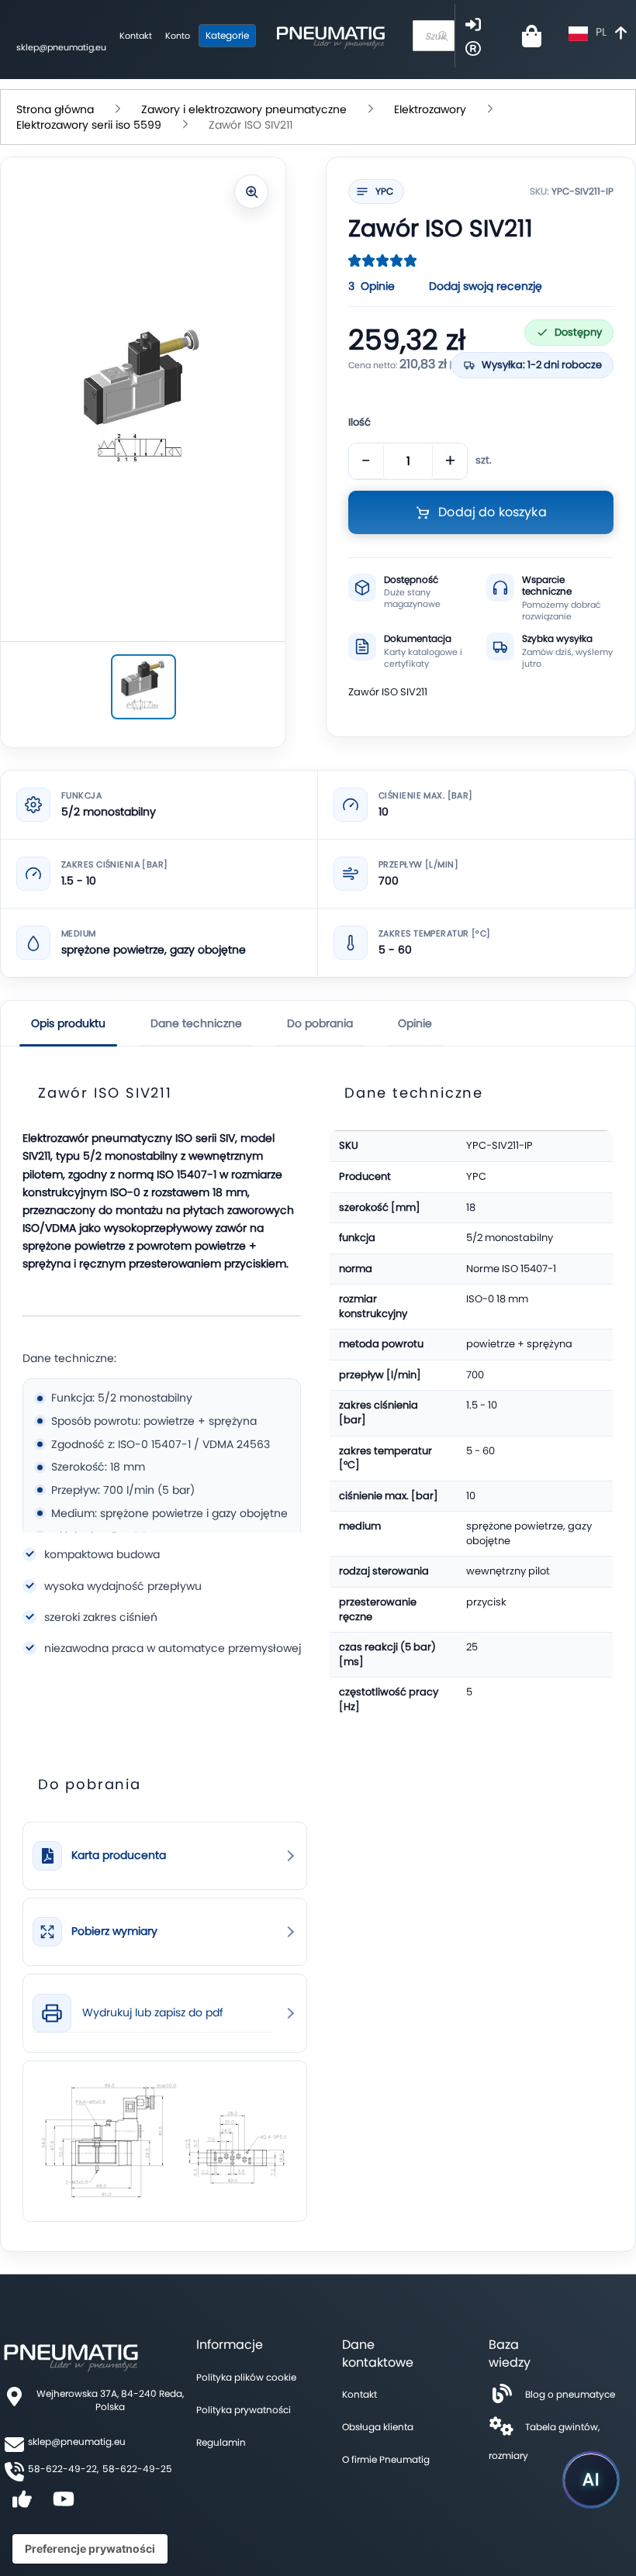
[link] (165, 1856)
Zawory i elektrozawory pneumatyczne (244, 109)
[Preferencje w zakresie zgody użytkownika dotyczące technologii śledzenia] (90, 2549)
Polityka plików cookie (246, 2377)
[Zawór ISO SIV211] (143, 687)
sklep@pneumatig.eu (61, 47)
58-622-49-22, (63, 2469)
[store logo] (330, 36)
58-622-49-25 (137, 2469)
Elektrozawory (430, 109)
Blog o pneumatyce (570, 2394)
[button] (600, 34)
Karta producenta (119, 1855)
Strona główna (55, 109)
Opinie (415, 1023)
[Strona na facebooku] (22, 2504)
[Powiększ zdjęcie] (251, 191)
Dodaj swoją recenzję (486, 286)
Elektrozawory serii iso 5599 (89, 125)
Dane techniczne (196, 1023)
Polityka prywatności (244, 2410)
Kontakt (136, 36)
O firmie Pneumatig (386, 2459)
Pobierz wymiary (114, 1931)
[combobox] (434, 36)
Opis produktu (68, 1023)
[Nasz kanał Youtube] (64, 2504)
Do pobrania (320, 1023)
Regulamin (221, 2442)
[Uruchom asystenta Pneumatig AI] (591, 2480)
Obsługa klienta (378, 2427)
